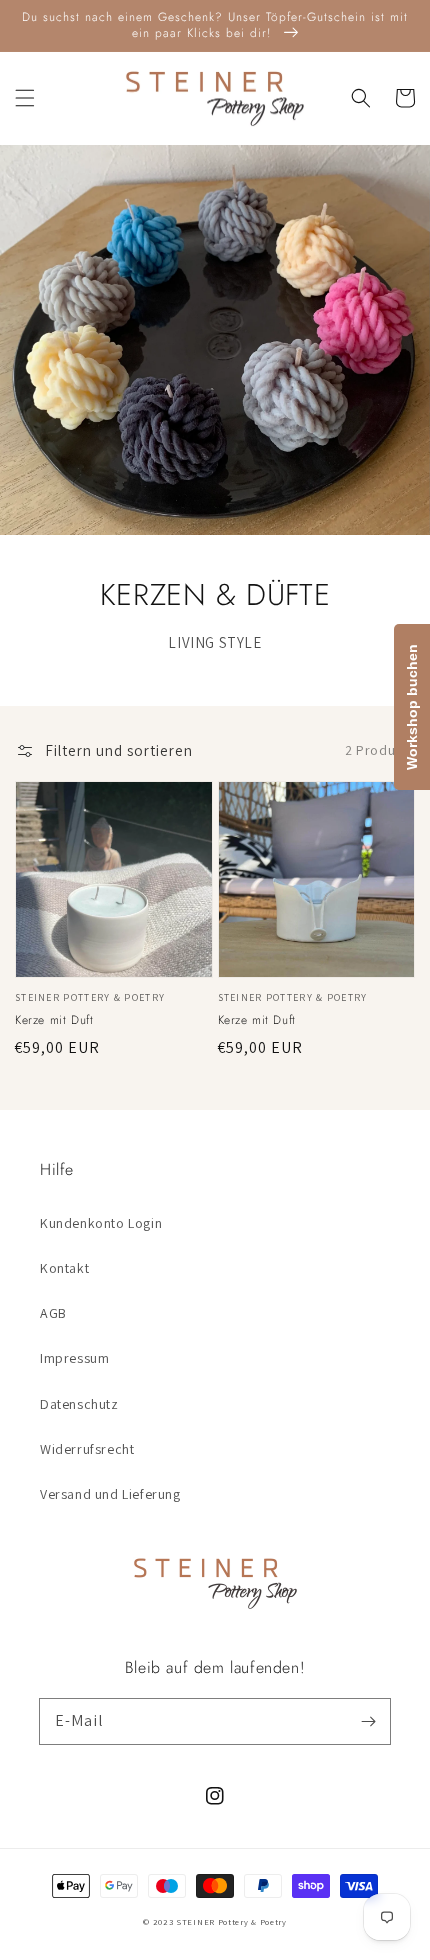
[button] (25, 98)
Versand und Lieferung (110, 1494)
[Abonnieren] (368, 1721)
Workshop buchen (412, 707)
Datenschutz (79, 1404)
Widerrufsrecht (87, 1449)
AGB (53, 1313)
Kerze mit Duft (54, 1020)
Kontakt (64, 1268)
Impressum (74, 1358)
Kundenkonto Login (101, 1223)
